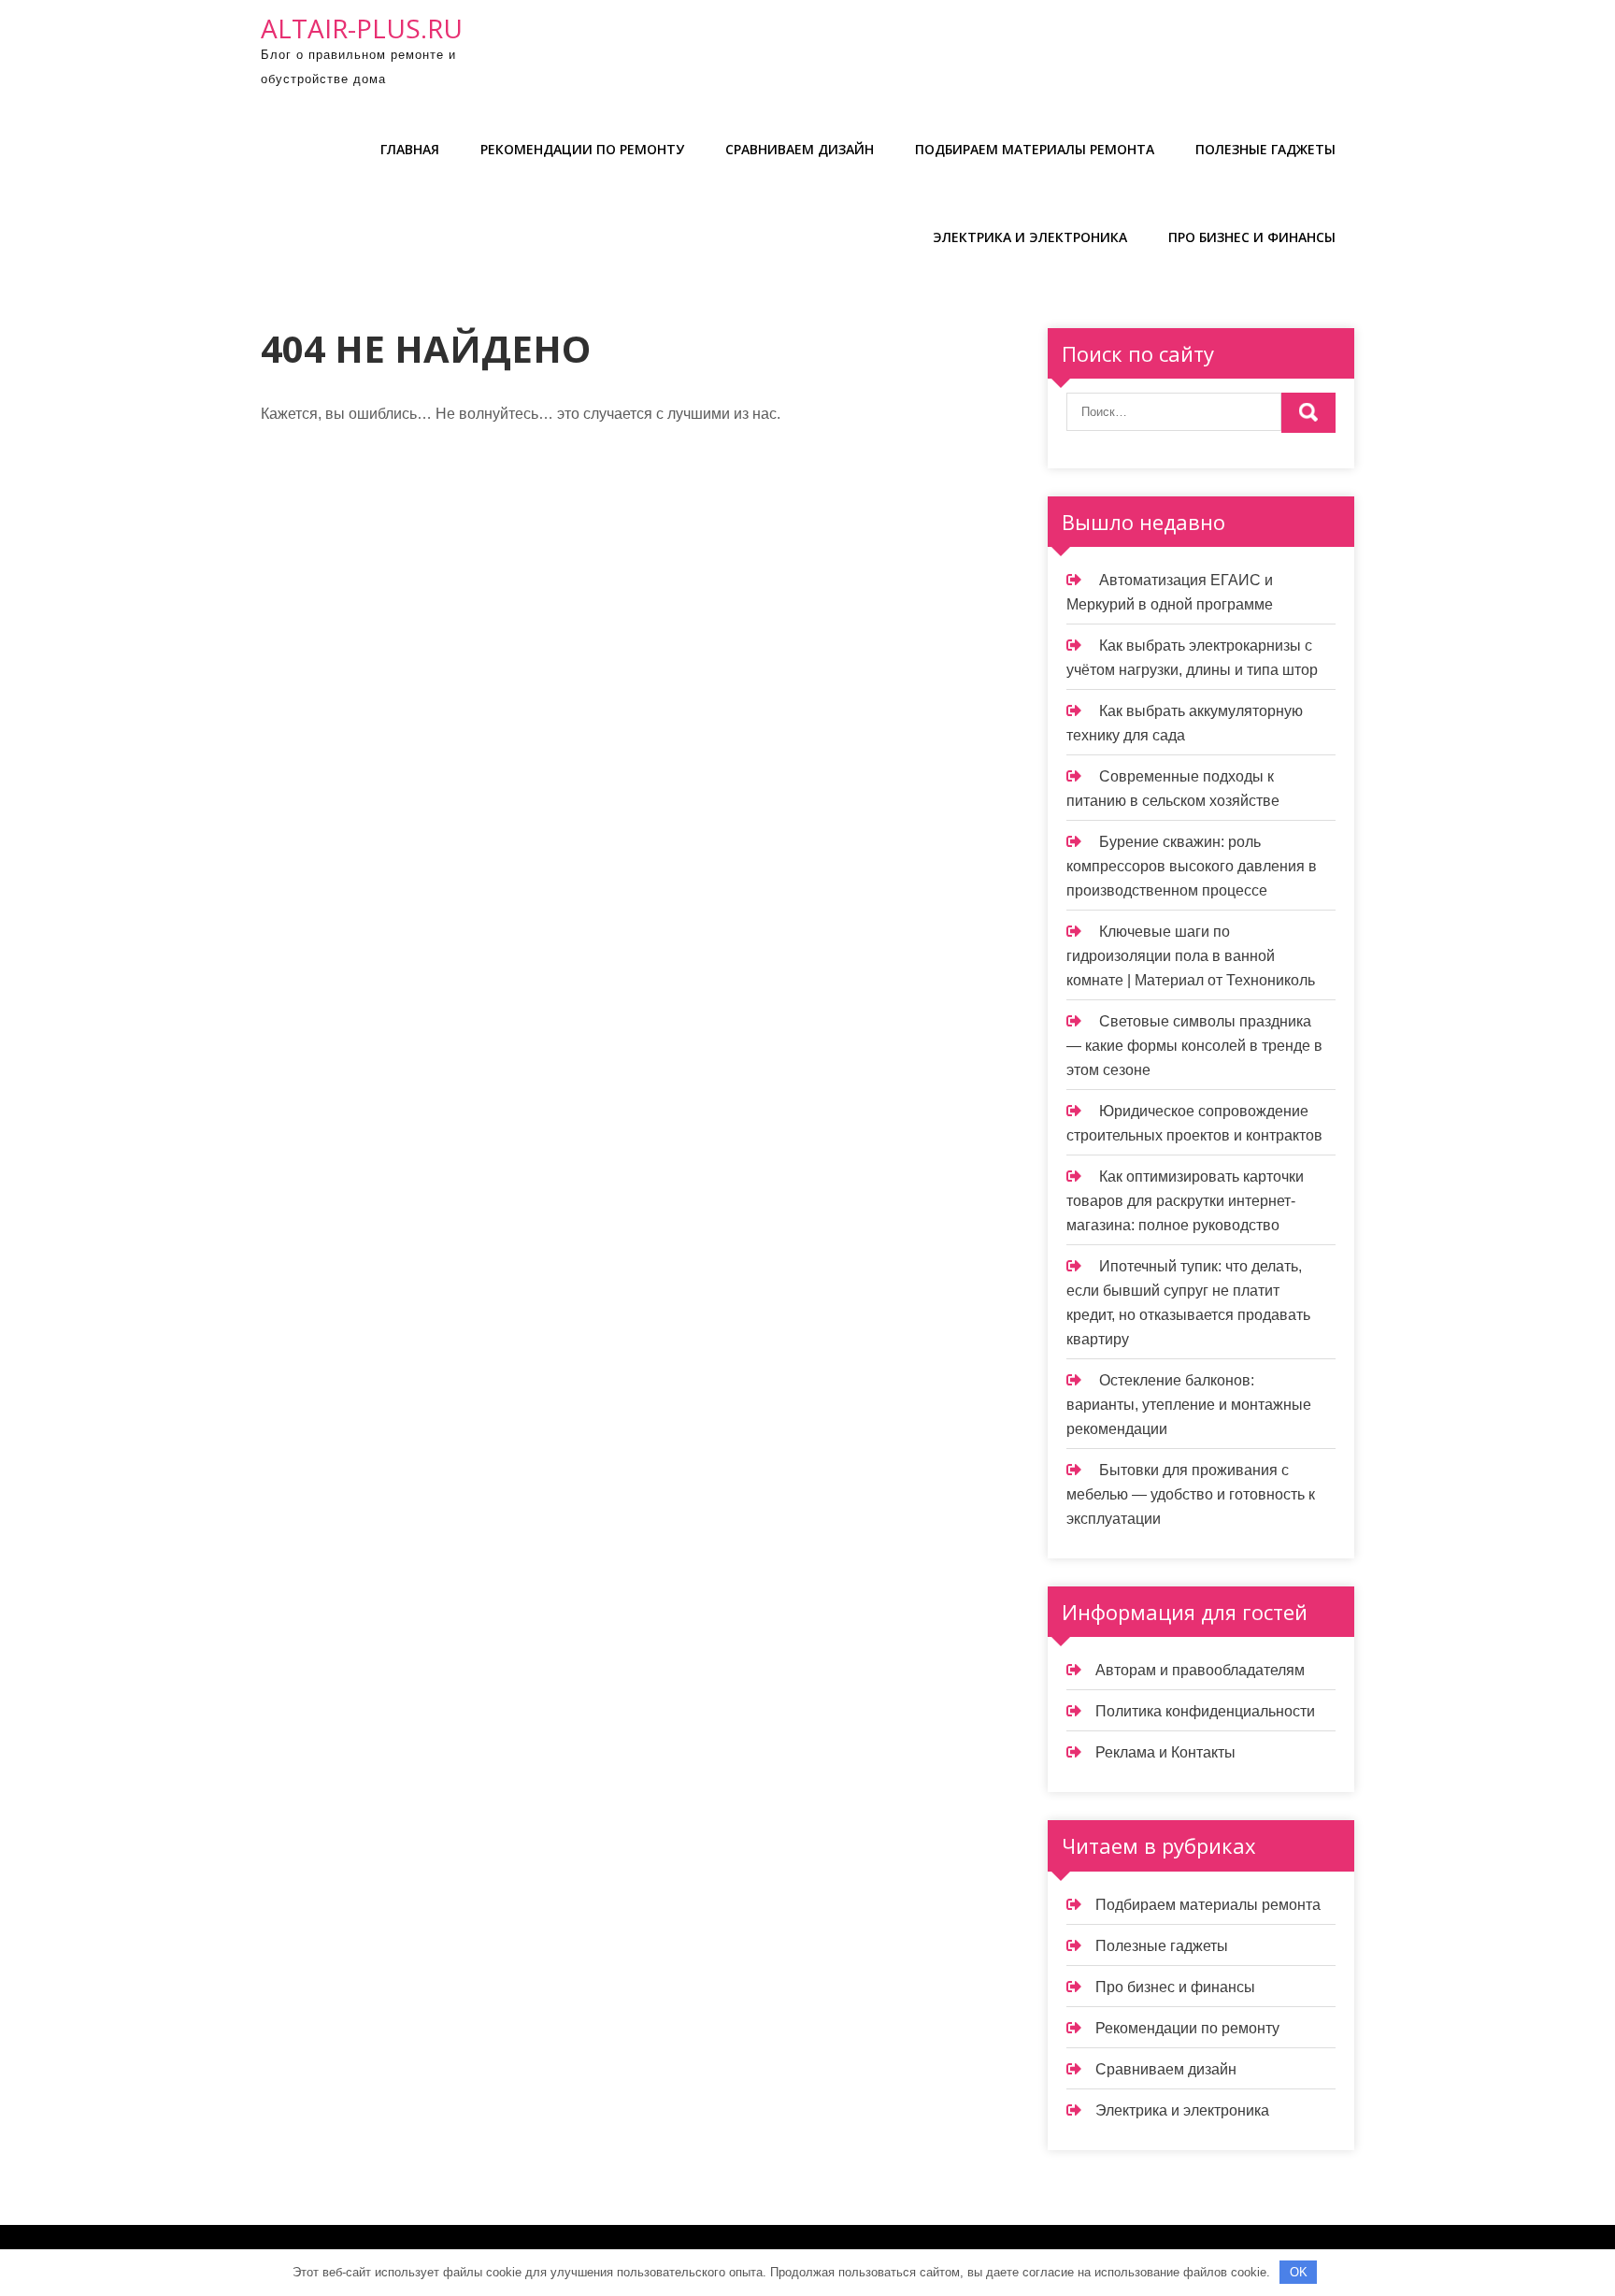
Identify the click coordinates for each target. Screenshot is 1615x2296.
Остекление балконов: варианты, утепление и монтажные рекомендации (1189, 1405)
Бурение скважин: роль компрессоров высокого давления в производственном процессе (1192, 866)
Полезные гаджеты (1265, 149)
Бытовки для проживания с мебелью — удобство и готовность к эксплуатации (1191, 1494)
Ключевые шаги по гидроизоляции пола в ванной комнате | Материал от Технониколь (1191, 956)
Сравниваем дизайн (800, 149)
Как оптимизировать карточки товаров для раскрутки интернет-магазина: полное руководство (1185, 1201)
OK (1299, 2272)
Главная (410, 149)
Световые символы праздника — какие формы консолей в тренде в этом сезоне (1194, 1046)
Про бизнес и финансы (1252, 237)
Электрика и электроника (1030, 237)
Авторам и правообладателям (1200, 1670)
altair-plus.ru (362, 28)
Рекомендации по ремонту (582, 149)
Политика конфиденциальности (1205, 1711)
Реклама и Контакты (1165, 1752)
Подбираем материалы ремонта (1035, 149)
